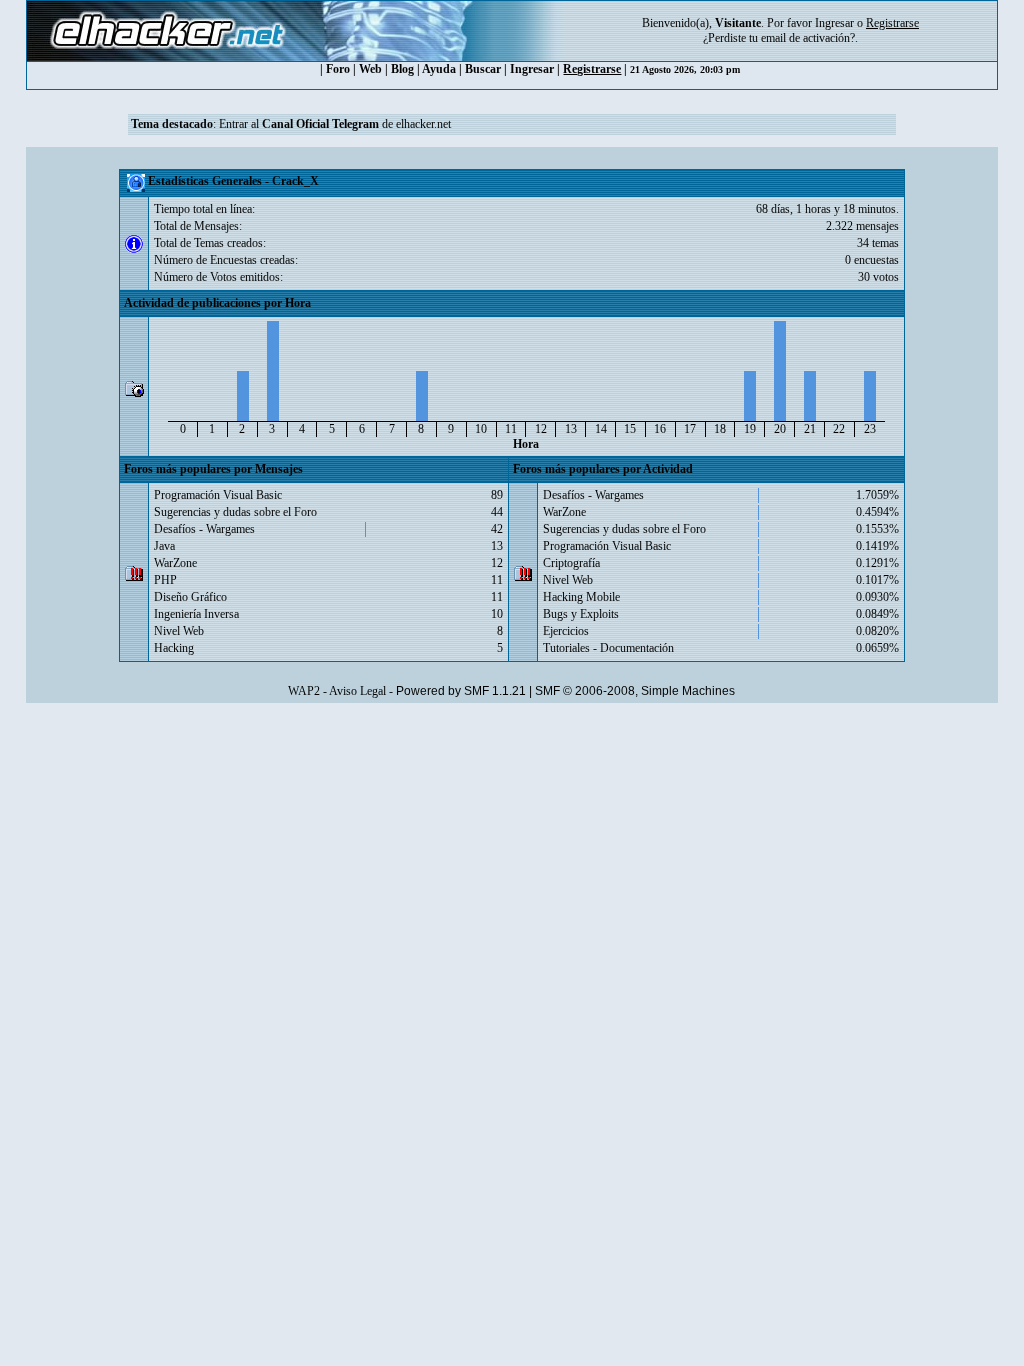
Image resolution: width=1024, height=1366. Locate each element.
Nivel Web (179, 631)
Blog (402, 69)
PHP (165, 580)
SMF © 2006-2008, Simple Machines (635, 691)
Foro (338, 69)
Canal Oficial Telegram (320, 124)
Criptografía (571, 563)
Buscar (483, 69)
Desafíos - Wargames (204, 529)
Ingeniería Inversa (196, 614)
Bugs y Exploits (581, 614)
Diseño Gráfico (190, 597)
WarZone (175, 563)
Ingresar (834, 23)
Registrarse (592, 69)
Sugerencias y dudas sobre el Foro (235, 512)
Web (370, 69)
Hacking (174, 648)
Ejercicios (566, 631)
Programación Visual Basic (218, 495)
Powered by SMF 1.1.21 (461, 691)
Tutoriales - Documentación (608, 648)
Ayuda (439, 69)
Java (164, 546)
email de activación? (808, 38)
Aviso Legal (357, 691)
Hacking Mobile (581, 597)
